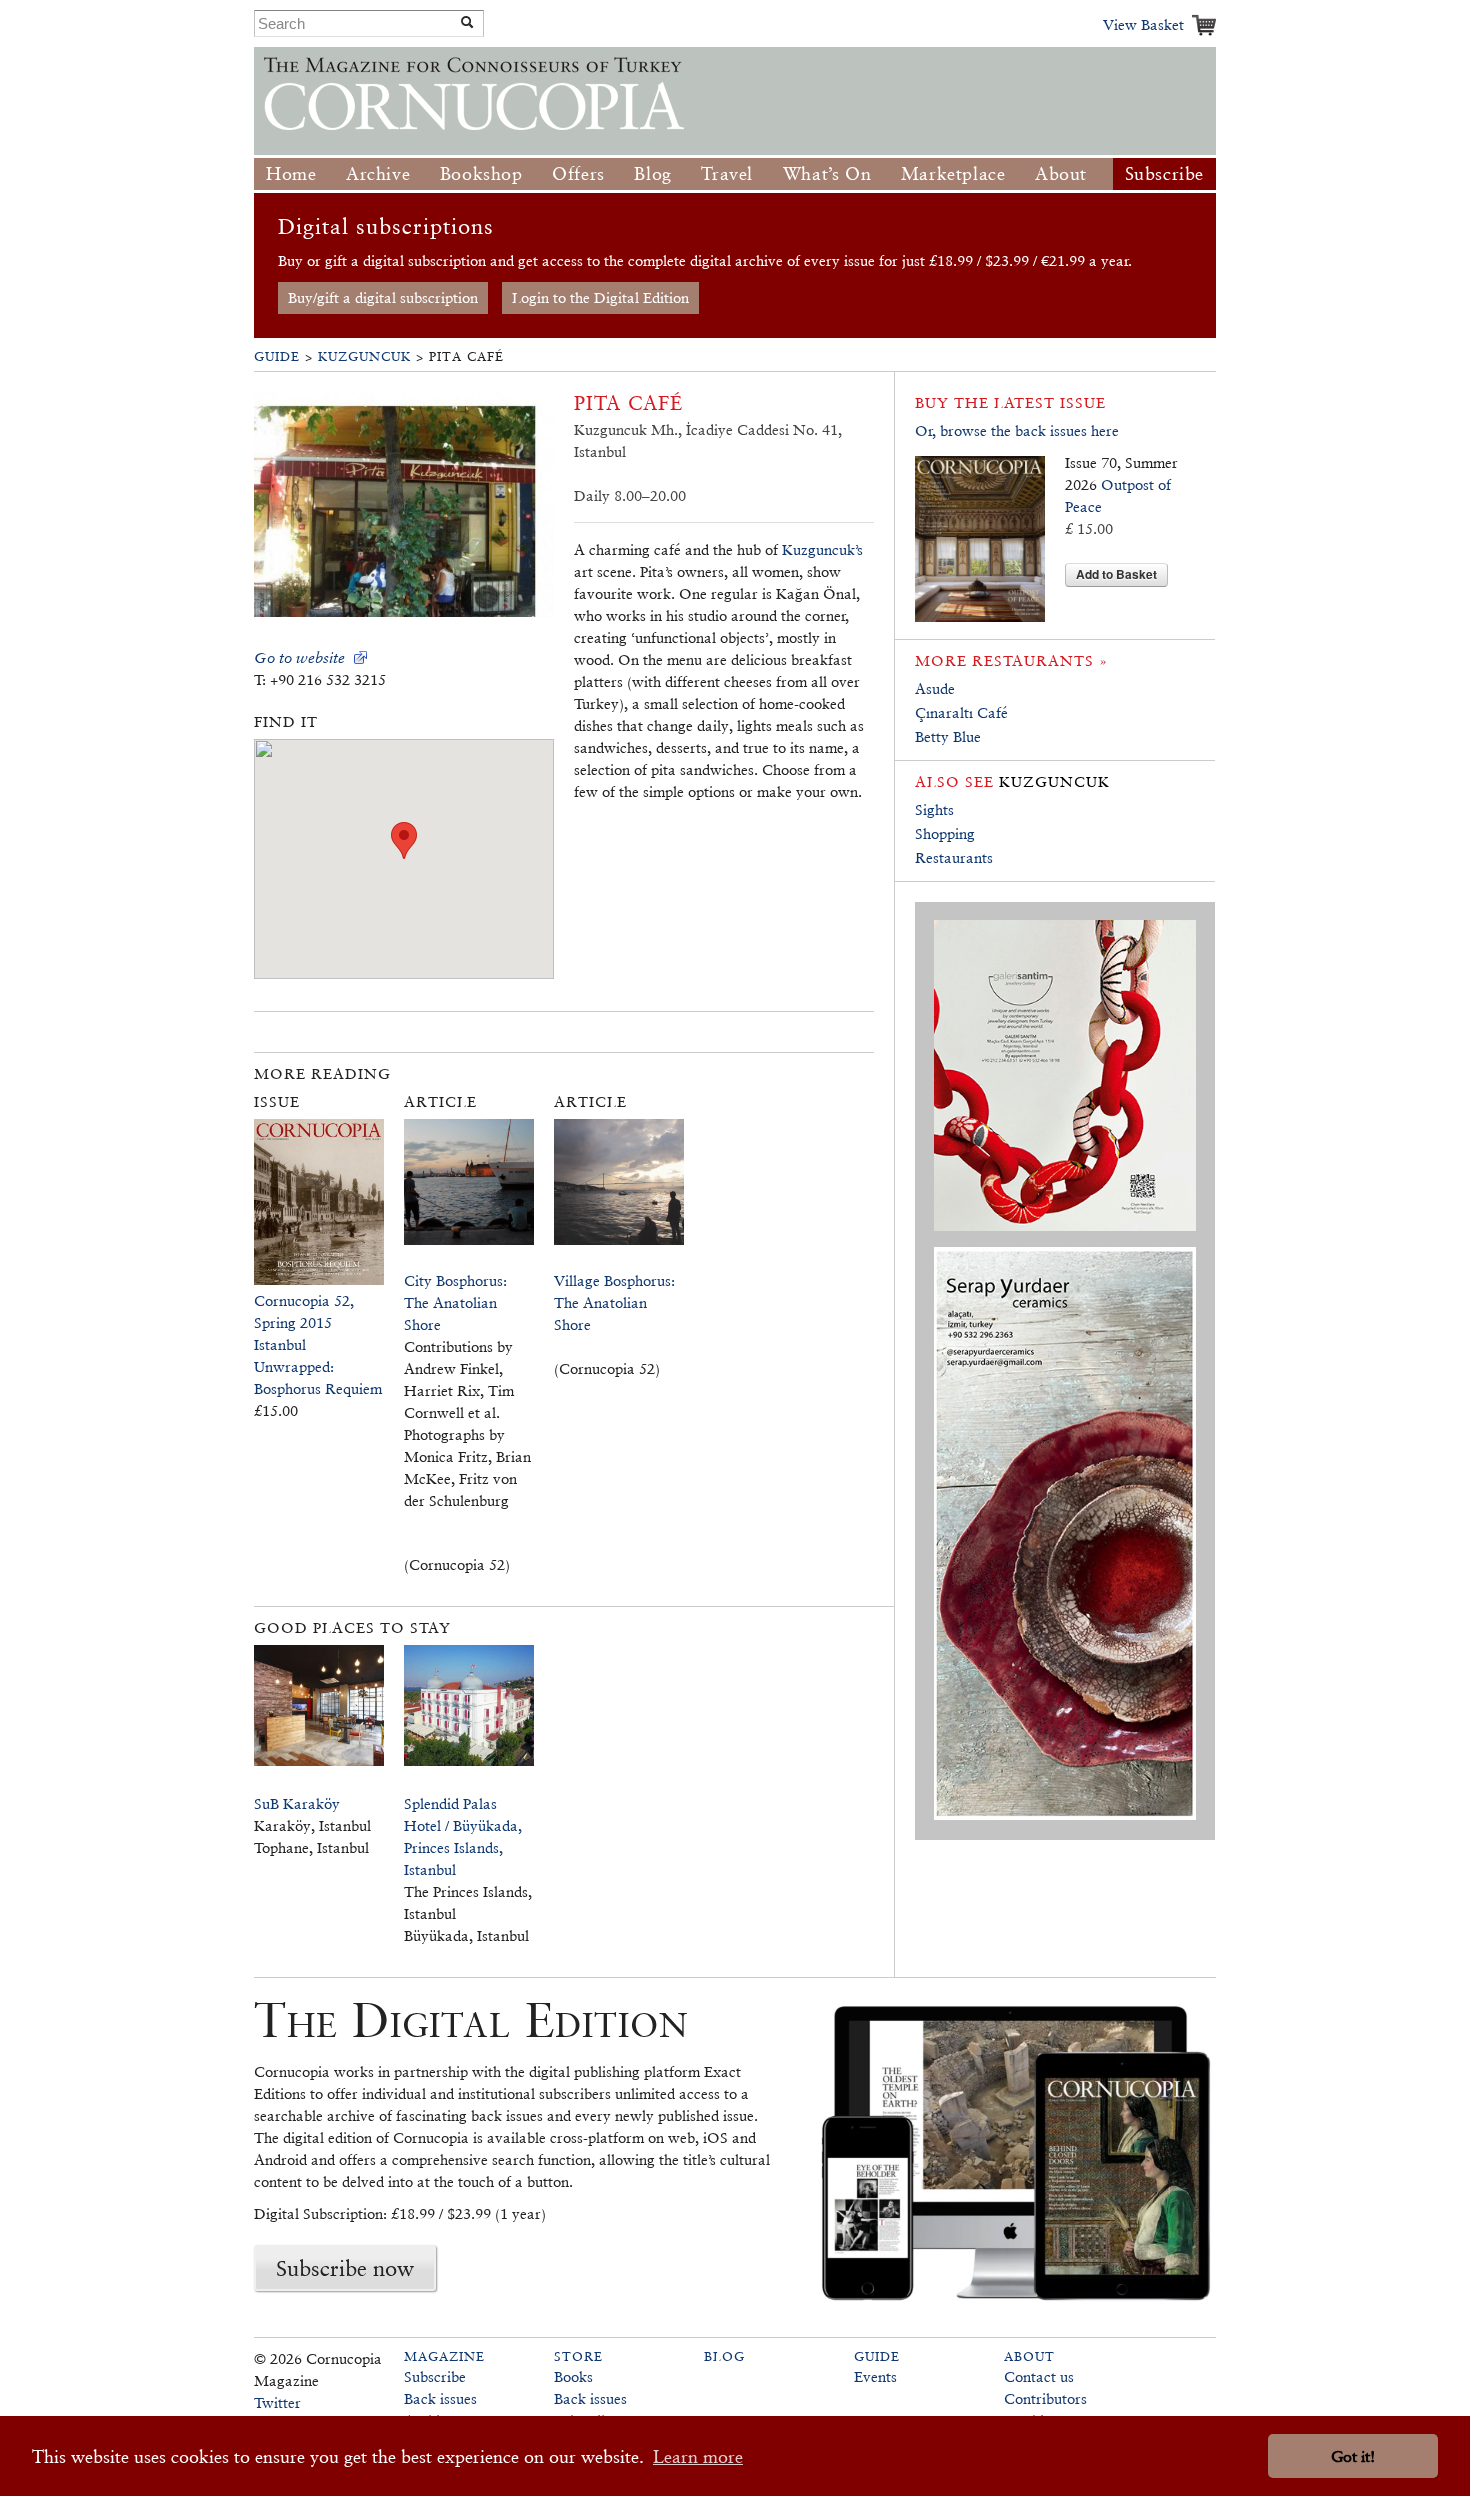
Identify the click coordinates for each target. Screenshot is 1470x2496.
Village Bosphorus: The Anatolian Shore (614, 1302)
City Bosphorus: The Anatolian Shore (455, 1302)
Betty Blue (948, 736)
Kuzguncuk (364, 356)
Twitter (277, 2402)
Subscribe (1164, 173)
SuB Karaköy (297, 1803)
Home (291, 173)
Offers (578, 173)
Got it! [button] (1353, 2456)
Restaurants (954, 857)
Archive (378, 173)
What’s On (827, 173)
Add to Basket (1116, 574)
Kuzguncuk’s (822, 549)
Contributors (1045, 2398)
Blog (652, 173)
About (1061, 173)
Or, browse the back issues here (1017, 430)
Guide (277, 356)
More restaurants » (1011, 660)
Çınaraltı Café (961, 712)
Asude (935, 688)
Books (573, 2376)
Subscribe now (345, 2268)
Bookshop (481, 173)
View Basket (1143, 24)
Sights (934, 809)
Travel (727, 173)
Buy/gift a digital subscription (383, 297)
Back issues (440, 2398)
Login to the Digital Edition (600, 297)
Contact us (1039, 2376)
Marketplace (953, 173)
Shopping (945, 833)
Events (875, 2376)
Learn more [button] (698, 2456)
